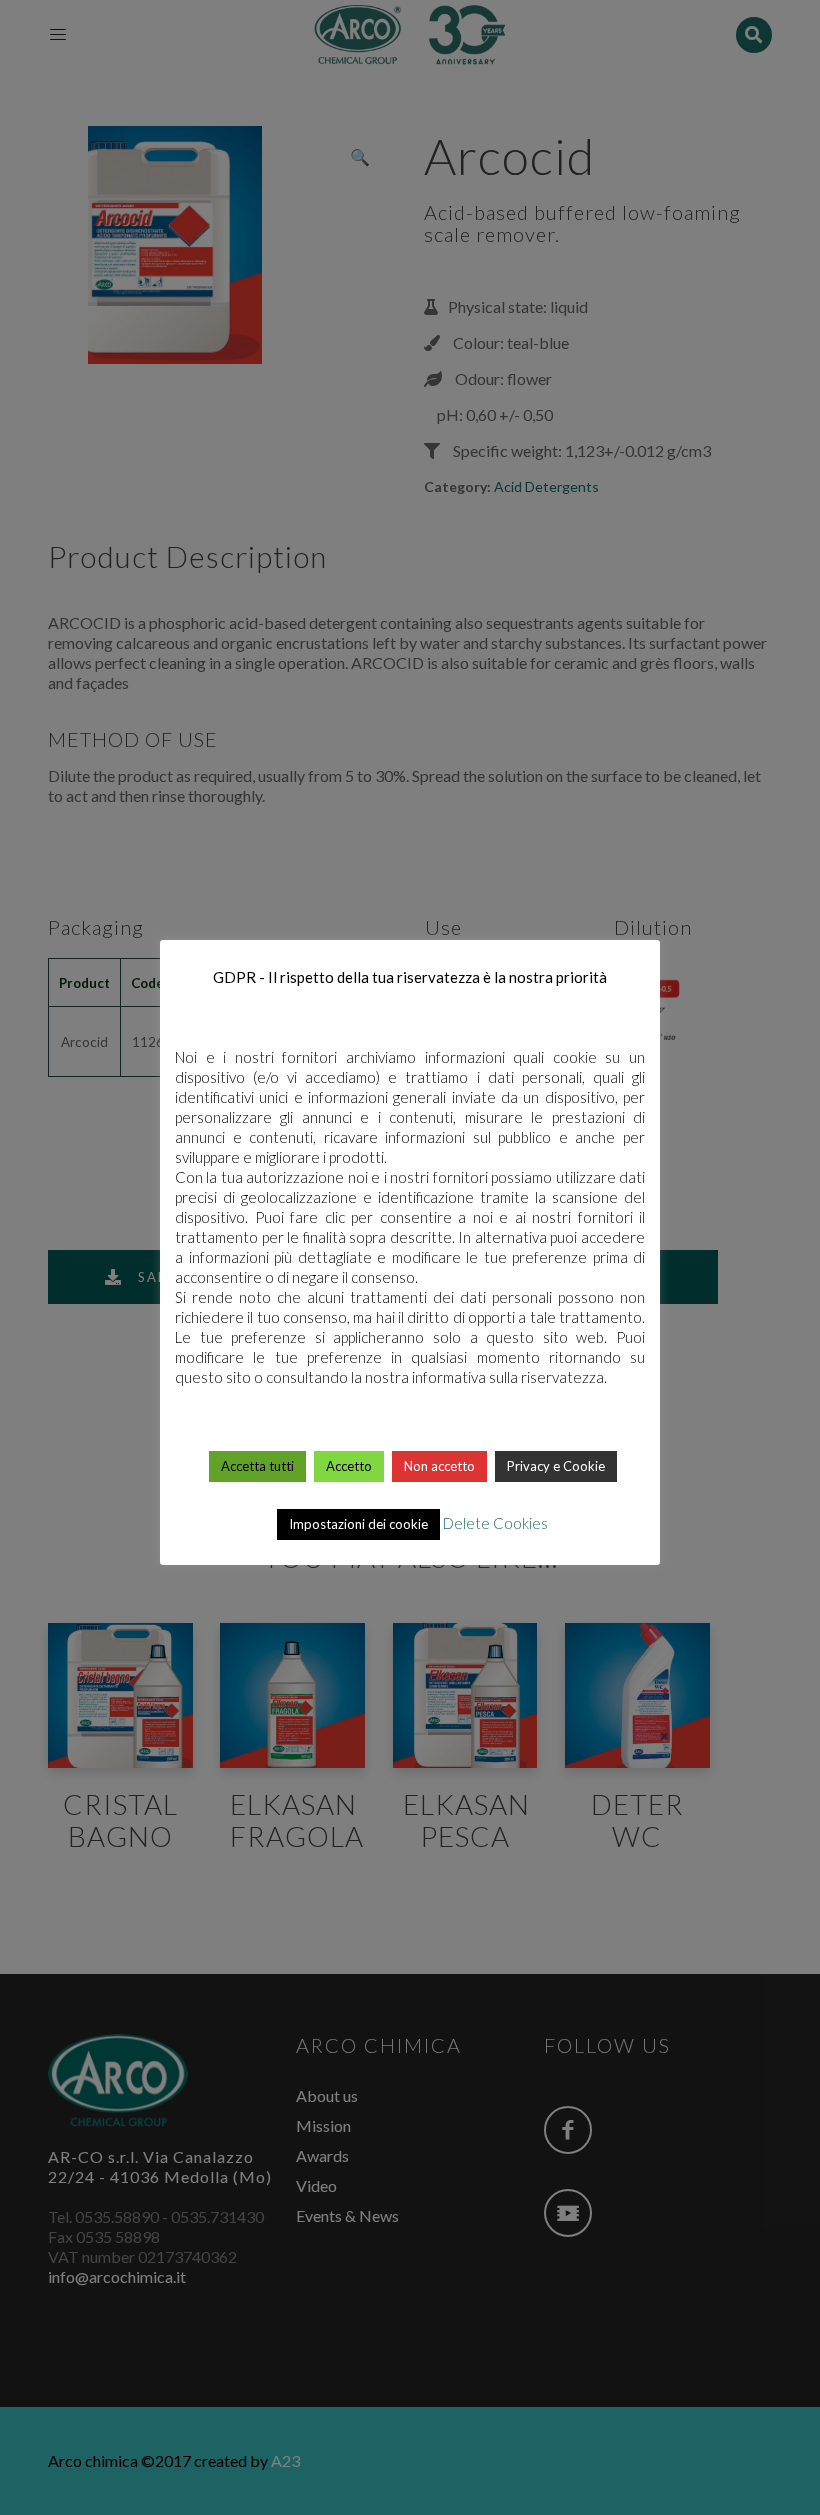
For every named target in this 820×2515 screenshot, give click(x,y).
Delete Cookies (495, 1523)
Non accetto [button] (439, 1466)
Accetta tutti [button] (257, 1466)
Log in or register (411, 1880)
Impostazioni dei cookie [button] (358, 1524)
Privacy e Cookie (556, 1466)
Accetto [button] (349, 1466)
